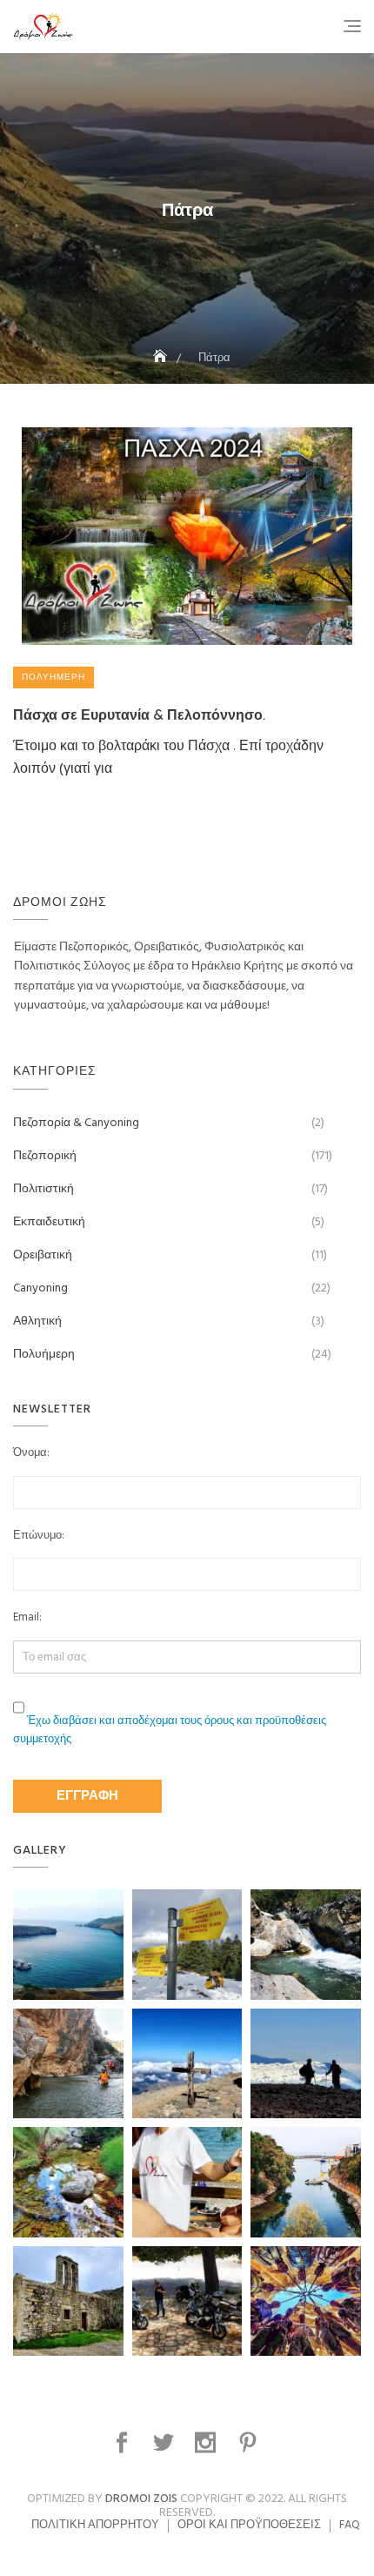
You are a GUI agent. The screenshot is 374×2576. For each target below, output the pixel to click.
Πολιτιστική (43, 1189)
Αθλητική (37, 1322)
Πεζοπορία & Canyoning (76, 1123)
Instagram (207, 2443)
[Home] (162, 358)
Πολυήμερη (53, 677)
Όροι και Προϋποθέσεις (249, 2525)
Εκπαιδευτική (49, 1222)
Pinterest (250, 2443)
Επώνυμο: (39, 1536)
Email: (27, 1618)
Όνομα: (31, 1453)
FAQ (350, 2525)
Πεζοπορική (45, 1156)
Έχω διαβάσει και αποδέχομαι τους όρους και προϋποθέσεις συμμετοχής (170, 1730)
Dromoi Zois (141, 2499)
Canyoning (40, 1288)
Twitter (165, 2443)
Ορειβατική (43, 1255)
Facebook (124, 2443)
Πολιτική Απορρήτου (95, 2525)
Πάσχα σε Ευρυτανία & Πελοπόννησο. (139, 714)
